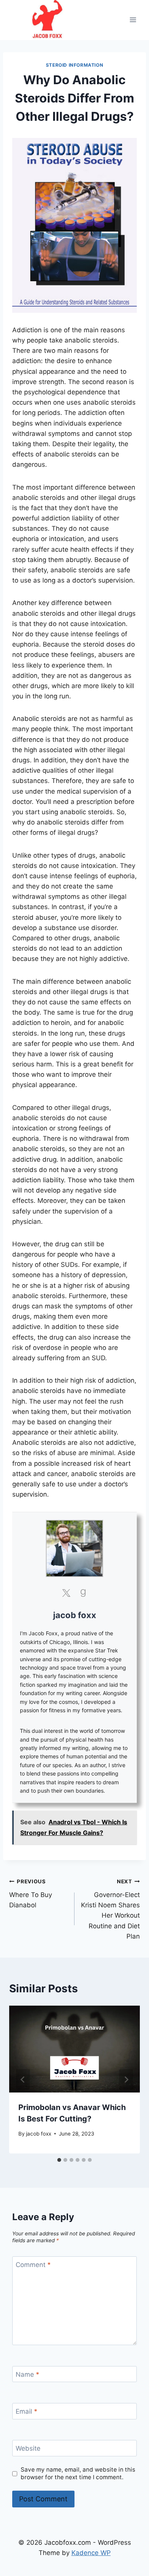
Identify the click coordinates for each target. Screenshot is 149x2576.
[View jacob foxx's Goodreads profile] (83, 1593)
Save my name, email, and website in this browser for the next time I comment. (78, 2473)
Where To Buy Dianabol (31, 1894)
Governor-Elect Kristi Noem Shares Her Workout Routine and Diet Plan (110, 1909)
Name (28, 2374)
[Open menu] (133, 20)
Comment (33, 2265)
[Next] (126, 2080)
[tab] (59, 2160)
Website (28, 2448)
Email (27, 2411)
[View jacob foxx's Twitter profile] (66, 1593)
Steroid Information (74, 65)
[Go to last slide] (23, 2080)
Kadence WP (91, 2553)
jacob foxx (75, 1615)
